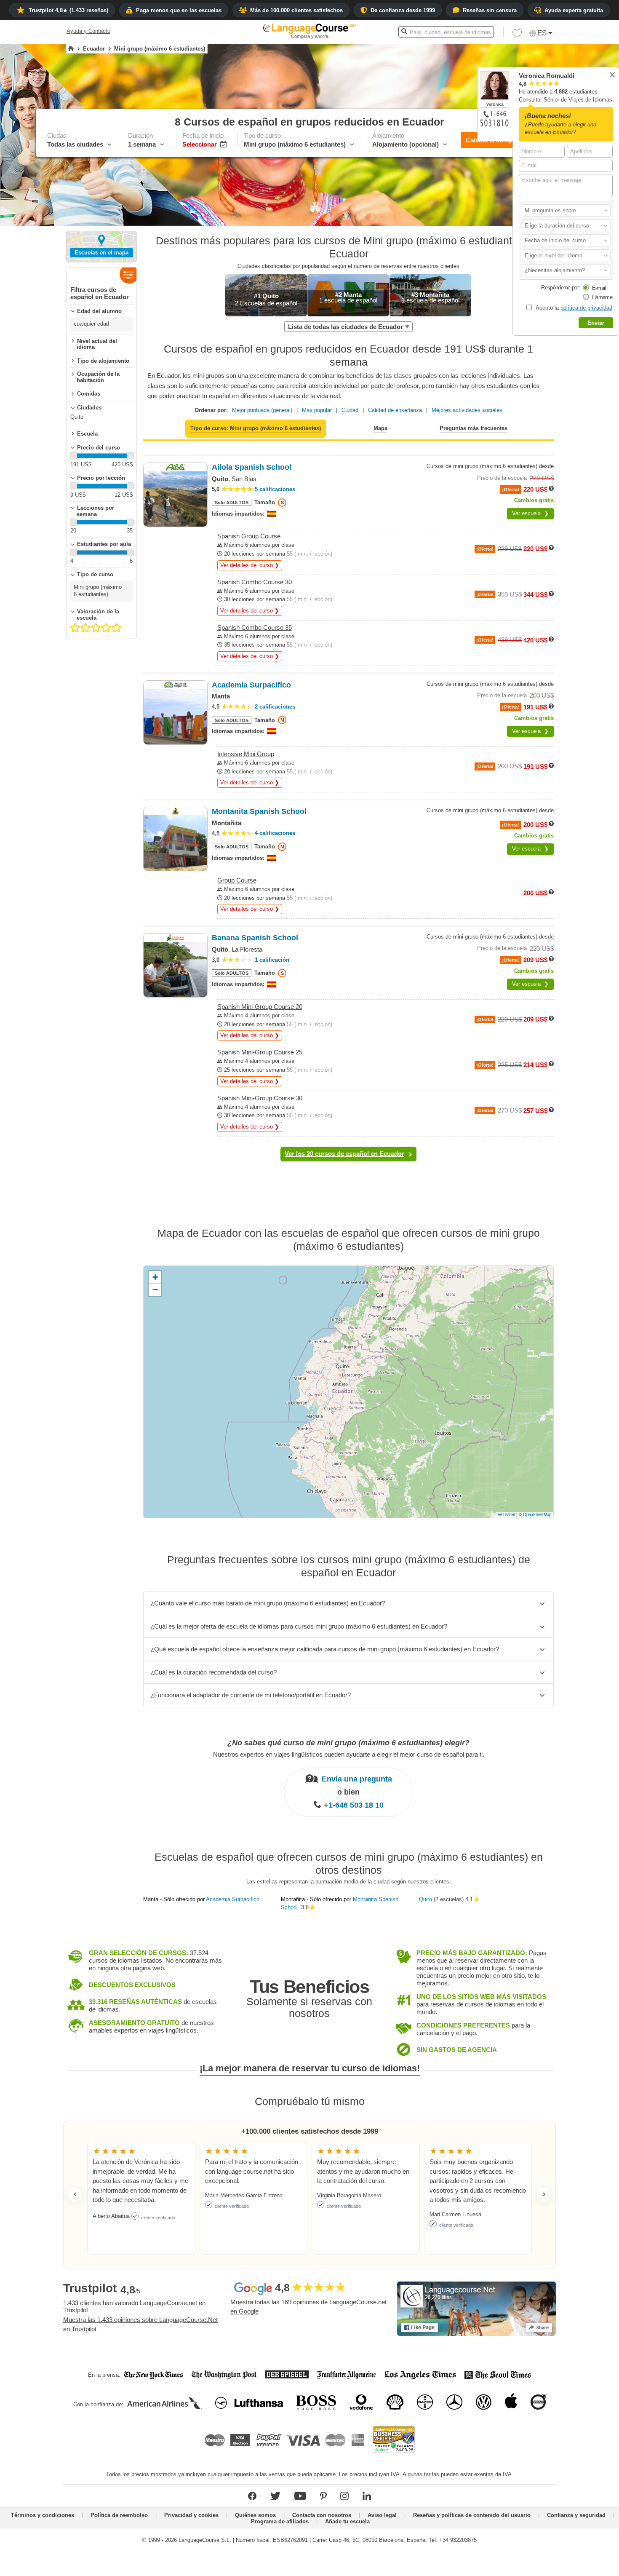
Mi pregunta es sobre (550, 210)
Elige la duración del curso (557, 226)
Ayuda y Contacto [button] (88, 31)
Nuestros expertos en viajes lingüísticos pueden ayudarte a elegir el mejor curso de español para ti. (349, 1754)
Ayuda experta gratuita (574, 10)
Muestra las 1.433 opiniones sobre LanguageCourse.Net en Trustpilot (140, 2325)
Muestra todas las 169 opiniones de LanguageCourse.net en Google (308, 2307)
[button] (566, 210)
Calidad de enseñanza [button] (395, 410)
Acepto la (573, 308)
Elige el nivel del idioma (554, 255)
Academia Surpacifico (233, 1899)
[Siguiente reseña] (544, 2194)
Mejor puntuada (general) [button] (262, 410)
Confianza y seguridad (576, 2515)
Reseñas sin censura (490, 10)
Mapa (380, 428)
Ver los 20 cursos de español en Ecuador (344, 1154)
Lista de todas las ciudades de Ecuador (346, 327)
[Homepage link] (71, 49)
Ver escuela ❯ (530, 513)
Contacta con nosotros (322, 2515)
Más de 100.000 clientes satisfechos (296, 10)
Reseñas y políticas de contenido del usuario (472, 2515)
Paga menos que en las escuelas (179, 10)
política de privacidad (586, 308)
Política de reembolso (119, 2515)
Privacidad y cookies (191, 2515)
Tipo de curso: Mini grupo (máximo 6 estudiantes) (256, 428)
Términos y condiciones (43, 2515)
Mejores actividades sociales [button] (467, 410)
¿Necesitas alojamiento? (556, 270)
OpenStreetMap (537, 1514)
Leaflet (508, 1514)
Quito (426, 1899)
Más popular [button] (317, 410)
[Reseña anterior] (75, 2194)
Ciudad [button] (350, 410)
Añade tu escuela (347, 2521)
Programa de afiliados (280, 2521)
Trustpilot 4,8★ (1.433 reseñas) (68, 10)
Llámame (602, 297)
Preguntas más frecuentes (474, 428)
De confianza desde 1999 (403, 10)
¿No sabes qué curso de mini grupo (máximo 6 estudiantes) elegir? (348, 1743)
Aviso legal (382, 2515)
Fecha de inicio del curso (555, 240)
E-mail (599, 288)
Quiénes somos (255, 2515)
